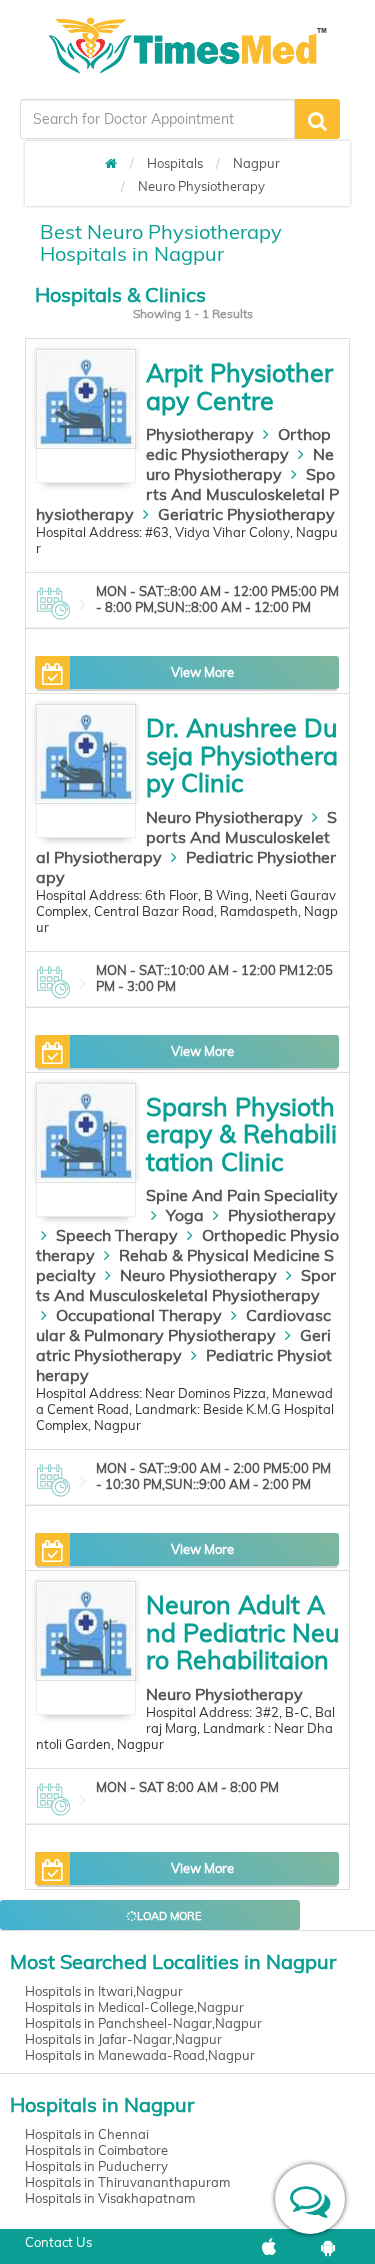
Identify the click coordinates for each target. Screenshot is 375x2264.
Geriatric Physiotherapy (246, 514)
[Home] (111, 163)
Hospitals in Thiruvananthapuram (127, 2182)
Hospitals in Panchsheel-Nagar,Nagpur (143, 2023)
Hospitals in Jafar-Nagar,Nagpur (123, 2039)
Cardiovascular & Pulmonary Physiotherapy (183, 1325)
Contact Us (58, 2242)
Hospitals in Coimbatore (96, 2150)
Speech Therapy (117, 1235)
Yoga (185, 1215)
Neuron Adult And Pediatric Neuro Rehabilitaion (242, 1632)
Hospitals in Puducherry (96, 2166)
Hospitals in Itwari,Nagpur (104, 1991)
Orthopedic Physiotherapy (238, 444)
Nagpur (256, 163)
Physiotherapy (200, 434)
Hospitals (175, 163)
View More (202, 672)
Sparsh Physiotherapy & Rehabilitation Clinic (241, 1134)
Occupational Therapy (139, 1315)
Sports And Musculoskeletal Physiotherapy (187, 494)
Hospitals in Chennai (87, 2134)
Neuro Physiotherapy (201, 186)
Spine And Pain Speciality (242, 1195)
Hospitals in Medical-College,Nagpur (134, 2007)
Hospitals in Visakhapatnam (110, 2198)
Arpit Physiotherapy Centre (239, 386)
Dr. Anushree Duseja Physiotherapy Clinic (242, 755)
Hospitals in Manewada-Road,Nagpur (140, 2055)
